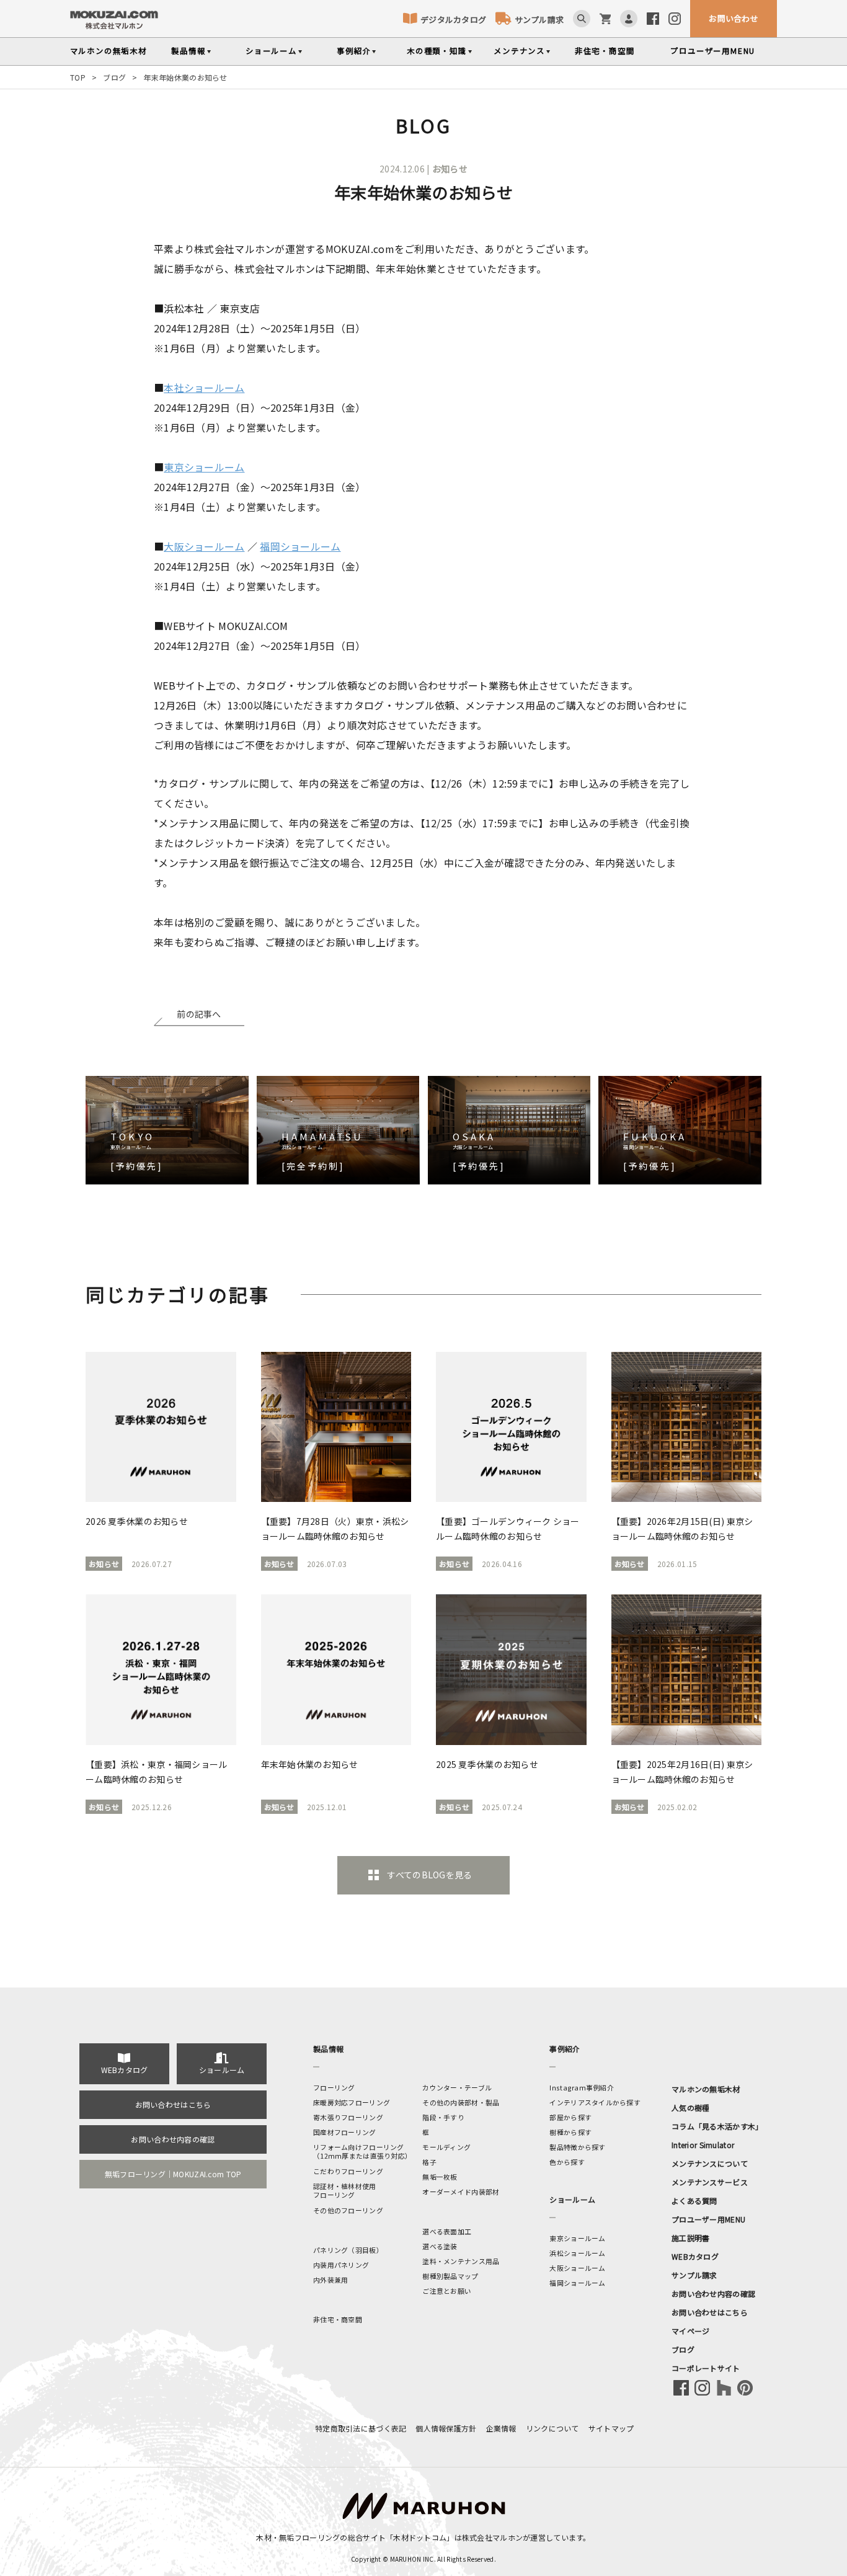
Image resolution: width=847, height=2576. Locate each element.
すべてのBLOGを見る (429, 1875)
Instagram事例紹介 (582, 2087)
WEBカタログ (125, 2070)
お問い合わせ (734, 18)
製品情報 (188, 51)
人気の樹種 (690, 2107)
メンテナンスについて (710, 2163)
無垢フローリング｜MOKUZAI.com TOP (173, 2174)
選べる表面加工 (447, 2231)
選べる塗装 (440, 2246)
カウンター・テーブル (457, 2087)
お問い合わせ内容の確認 (173, 2139)
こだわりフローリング (348, 2171)
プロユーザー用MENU (708, 2219)
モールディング (446, 2147)
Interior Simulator (703, 2145)
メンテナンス (519, 51)
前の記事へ (199, 1014)
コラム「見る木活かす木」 (717, 2126)
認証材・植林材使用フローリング (345, 2190)
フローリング (334, 2087)
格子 (429, 2162)
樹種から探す (570, 2132)
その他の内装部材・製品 (461, 2102)
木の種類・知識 (437, 51)
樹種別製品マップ (450, 2276)
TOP (78, 77)
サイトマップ (611, 2428)
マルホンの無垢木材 (706, 2089)
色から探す (567, 2162)
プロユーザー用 (713, 51)
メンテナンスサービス (710, 2182)
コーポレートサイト (706, 2368)
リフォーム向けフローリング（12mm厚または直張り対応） (362, 2151)
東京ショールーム (204, 467)
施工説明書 (690, 2238)
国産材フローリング (345, 2132)
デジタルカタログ (453, 20)
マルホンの (109, 51)
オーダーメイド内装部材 (461, 2192)
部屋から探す (570, 2117)
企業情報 (501, 2428)
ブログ (114, 77)
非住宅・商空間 (605, 51)
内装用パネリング (341, 2265)
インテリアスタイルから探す (595, 2102)
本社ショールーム (204, 388)
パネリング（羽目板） (348, 2250)
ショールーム (271, 51)
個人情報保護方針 (446, 2428)
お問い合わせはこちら (173, 2104)
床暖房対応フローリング (352, 2102)
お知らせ (450, 169)
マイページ (690, 2331)
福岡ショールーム (300, 546)
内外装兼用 (330, 2280)
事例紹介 (354, 51)
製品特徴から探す (577, 2147)
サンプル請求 (539, 20)
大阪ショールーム (204, 546)
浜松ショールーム (577, 2253)
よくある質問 (694, 2201)
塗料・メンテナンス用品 (461, 2261)
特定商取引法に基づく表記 (361, 2428)
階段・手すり (443, 2117)
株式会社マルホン (492, 2537)
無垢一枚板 (440, 2177)
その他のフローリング (348, 2210)
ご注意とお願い (447, 2291)
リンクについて (552, 2428)
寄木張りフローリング (348, 2117)
